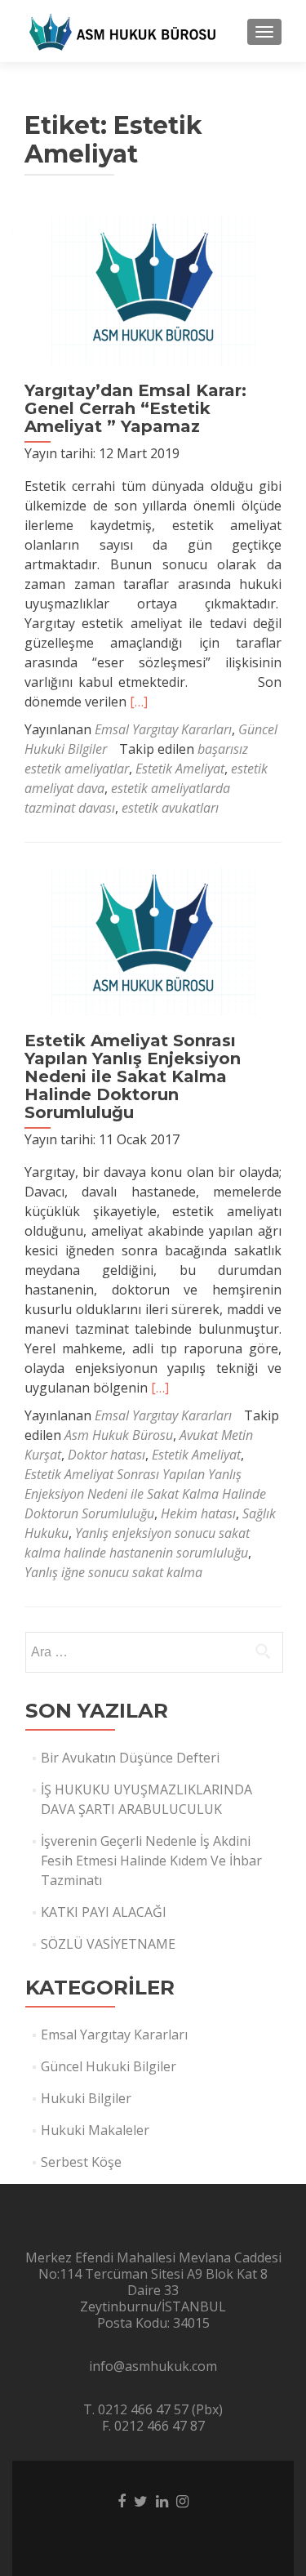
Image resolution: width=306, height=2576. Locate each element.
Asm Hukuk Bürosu (119, 1435)
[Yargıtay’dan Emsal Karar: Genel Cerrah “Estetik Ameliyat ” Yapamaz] (153, 289)
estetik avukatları (170, 808)
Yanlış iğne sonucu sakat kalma (113, 1572)
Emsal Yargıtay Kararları (163, 729)
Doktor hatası (106, 1455)
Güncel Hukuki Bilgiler (109, 2066)
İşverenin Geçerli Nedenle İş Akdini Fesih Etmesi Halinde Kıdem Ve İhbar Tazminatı (151, 1861)
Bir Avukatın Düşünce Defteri (130, 1758)
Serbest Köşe (81, 2162)
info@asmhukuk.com (153, 2366)
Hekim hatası (198, 1513)
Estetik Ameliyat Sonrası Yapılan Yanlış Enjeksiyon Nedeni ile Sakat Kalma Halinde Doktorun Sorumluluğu (133, 1076)
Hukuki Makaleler (95, 2130)
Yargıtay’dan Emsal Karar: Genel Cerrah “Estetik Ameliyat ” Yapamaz (135, 408)
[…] (139, 702)
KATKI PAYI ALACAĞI (104, 1912)
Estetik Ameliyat (180, 769)
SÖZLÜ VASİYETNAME (108, 1944)
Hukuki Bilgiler (86, 2098)
